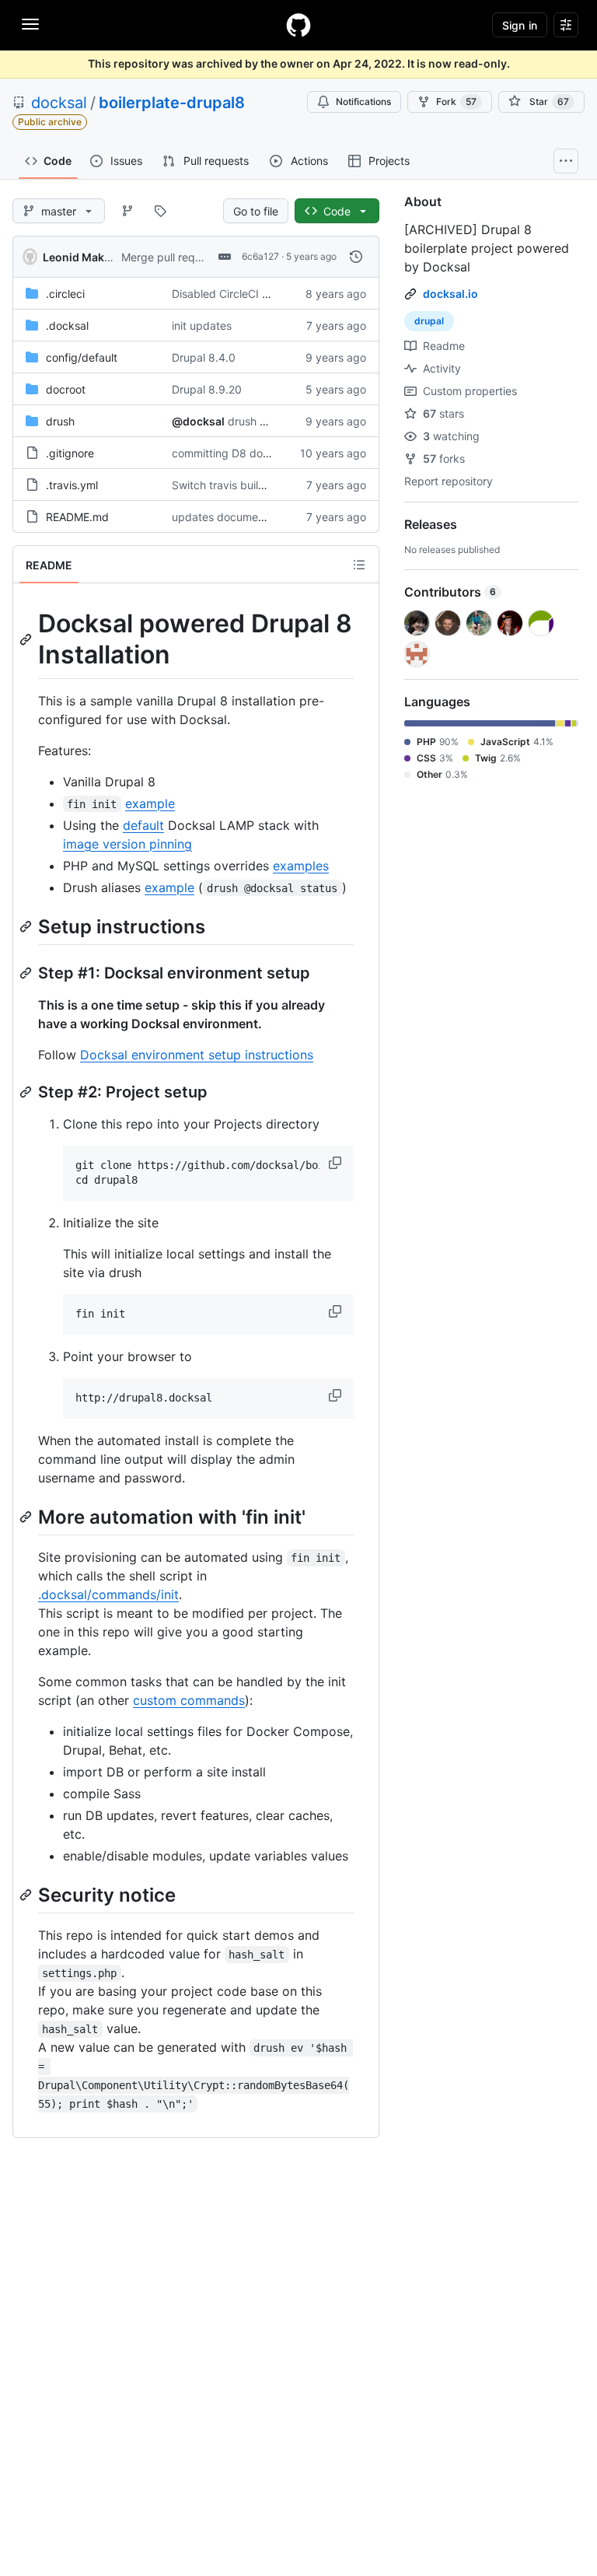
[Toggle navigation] (30, 24)
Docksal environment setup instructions (197, 1055)
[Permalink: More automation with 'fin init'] (27, 1517)
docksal (59, 103)
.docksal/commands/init (108, 1594)
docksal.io (450, 294)
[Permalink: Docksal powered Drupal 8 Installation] (27, 639)
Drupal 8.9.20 (207, 389)
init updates (202, 325)
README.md (77, 517)
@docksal (198, 421)
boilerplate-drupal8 (172, 103)
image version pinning (127, 844)
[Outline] (359, 565)
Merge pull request (169, 257)
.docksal (67, 325)
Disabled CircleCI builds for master (260, 294)
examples (301, 866)
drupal (429, 321)
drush (60, 421)
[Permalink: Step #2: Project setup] (27, 1092)
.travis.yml (72, 485)
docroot (66, 389)
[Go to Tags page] (160, 211)
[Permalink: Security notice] (27, 1895)
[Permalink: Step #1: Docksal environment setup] (27, 973)
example (150, 803)
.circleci (65, 294)
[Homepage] (298, 25)
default (143, 825)
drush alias (255, 421)
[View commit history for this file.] (356, 257)
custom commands (189, 1700)
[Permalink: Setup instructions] (27, 926)
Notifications (363, 101)
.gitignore (70, 453)
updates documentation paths (248, 517)
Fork (456, 101)
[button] (337, 1163)
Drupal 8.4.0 (204, 357)
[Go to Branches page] (127, 211)
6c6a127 (260, 256)
